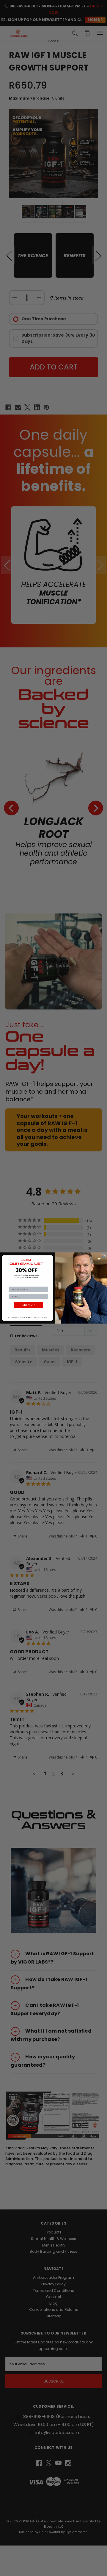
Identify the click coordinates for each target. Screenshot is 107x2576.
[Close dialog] (104, 1255)
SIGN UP (28, 1305)
